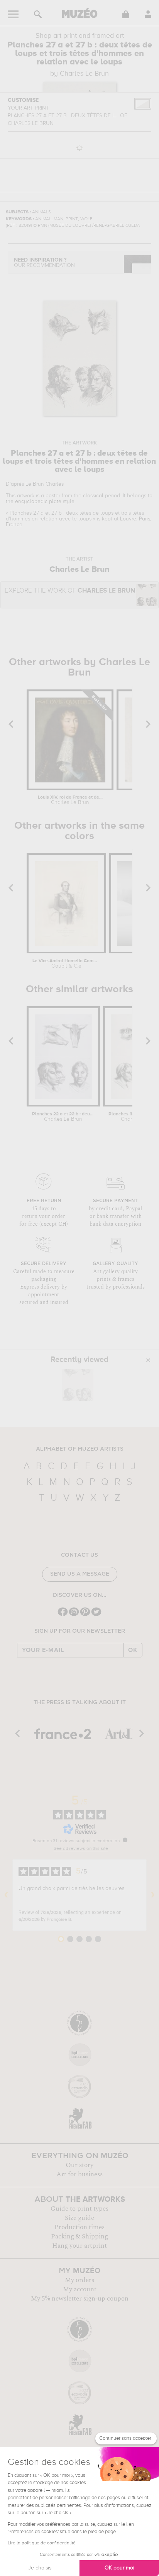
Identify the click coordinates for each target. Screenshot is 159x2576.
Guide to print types (79, 2209)
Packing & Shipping (79, 2236)
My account (80, 2289)
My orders (79, 2280)
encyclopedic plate (38, 502)
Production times (79, 2227)
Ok (133, 1650)
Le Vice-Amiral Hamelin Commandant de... (66, 964)
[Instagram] (74, 1615)
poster (53, 496)
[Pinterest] (85, 1615)
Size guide (79, 2218)
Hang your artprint (79, 2246)
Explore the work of (70, 591)
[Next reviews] (153, 1895)
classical (93, 496)
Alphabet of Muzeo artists (80, 1449)
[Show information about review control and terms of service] (125, 1840)
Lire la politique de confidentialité (42, 2543)
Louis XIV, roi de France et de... (70, 800)
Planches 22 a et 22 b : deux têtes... (63, 1117)
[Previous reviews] (6, 1895)
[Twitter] (96, 1615)
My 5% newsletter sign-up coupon (80, 2299)
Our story (79, 2165)
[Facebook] (63, 1615)
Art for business (79, 2174)
